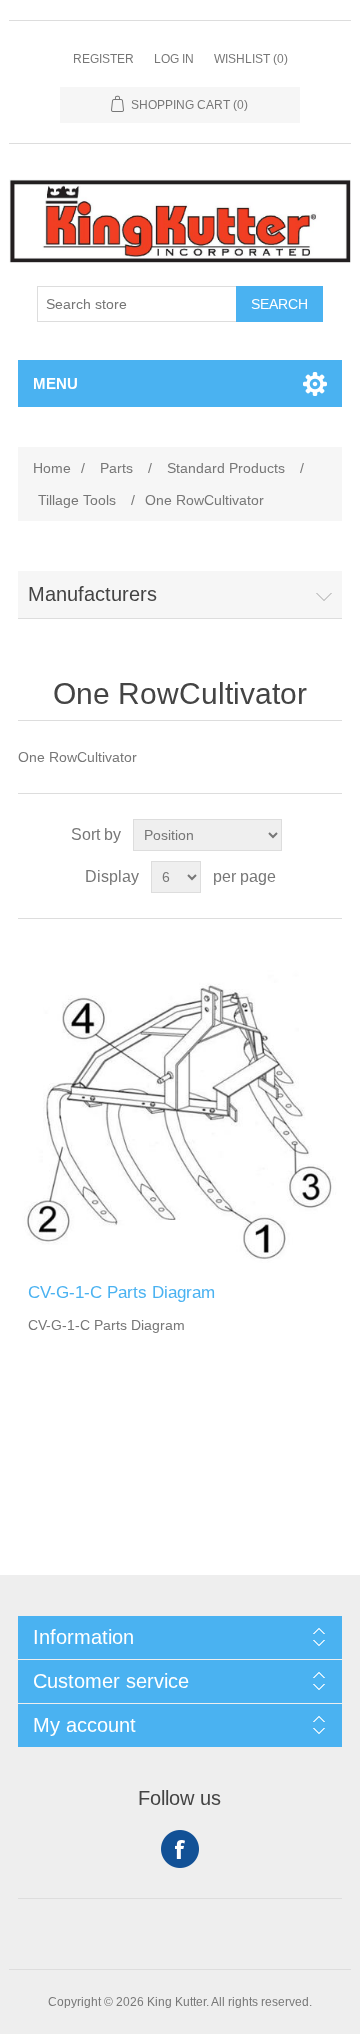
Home (52, 468)
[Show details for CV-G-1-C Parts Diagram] (180, 1101)
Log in (174, 59)
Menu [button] (55, 383)
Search (279, 304)
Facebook (180, 1849)
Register (103, 59)
